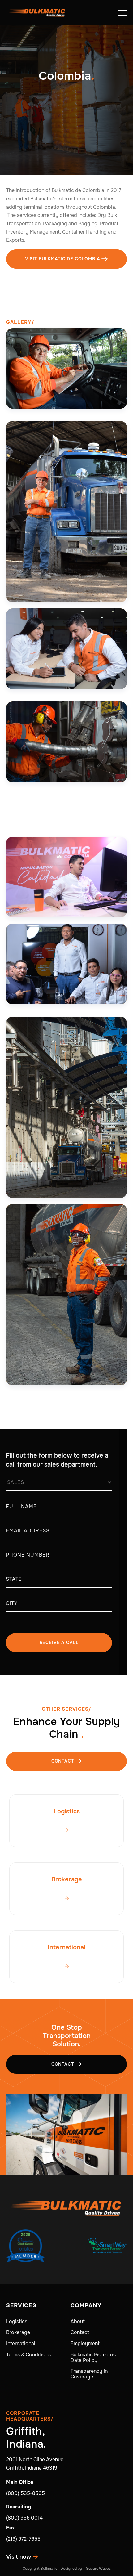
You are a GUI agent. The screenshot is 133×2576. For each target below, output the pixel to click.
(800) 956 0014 (24, 2518)
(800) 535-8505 (26, 2493)
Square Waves (98, 2569)
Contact (67, 2064)
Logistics (17, 2322)
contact (67, 1761)
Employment (85, 2344)
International (21, 2344)
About (78, 2322)
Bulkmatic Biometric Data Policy (93, 2358)
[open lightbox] (66, 369)
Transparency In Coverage (89, 2374)
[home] (37, 13)
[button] (122, 13)
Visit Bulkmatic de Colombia (66, 259)
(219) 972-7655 (23, 2539)
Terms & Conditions (28, 2355)
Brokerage (18, 2332)
